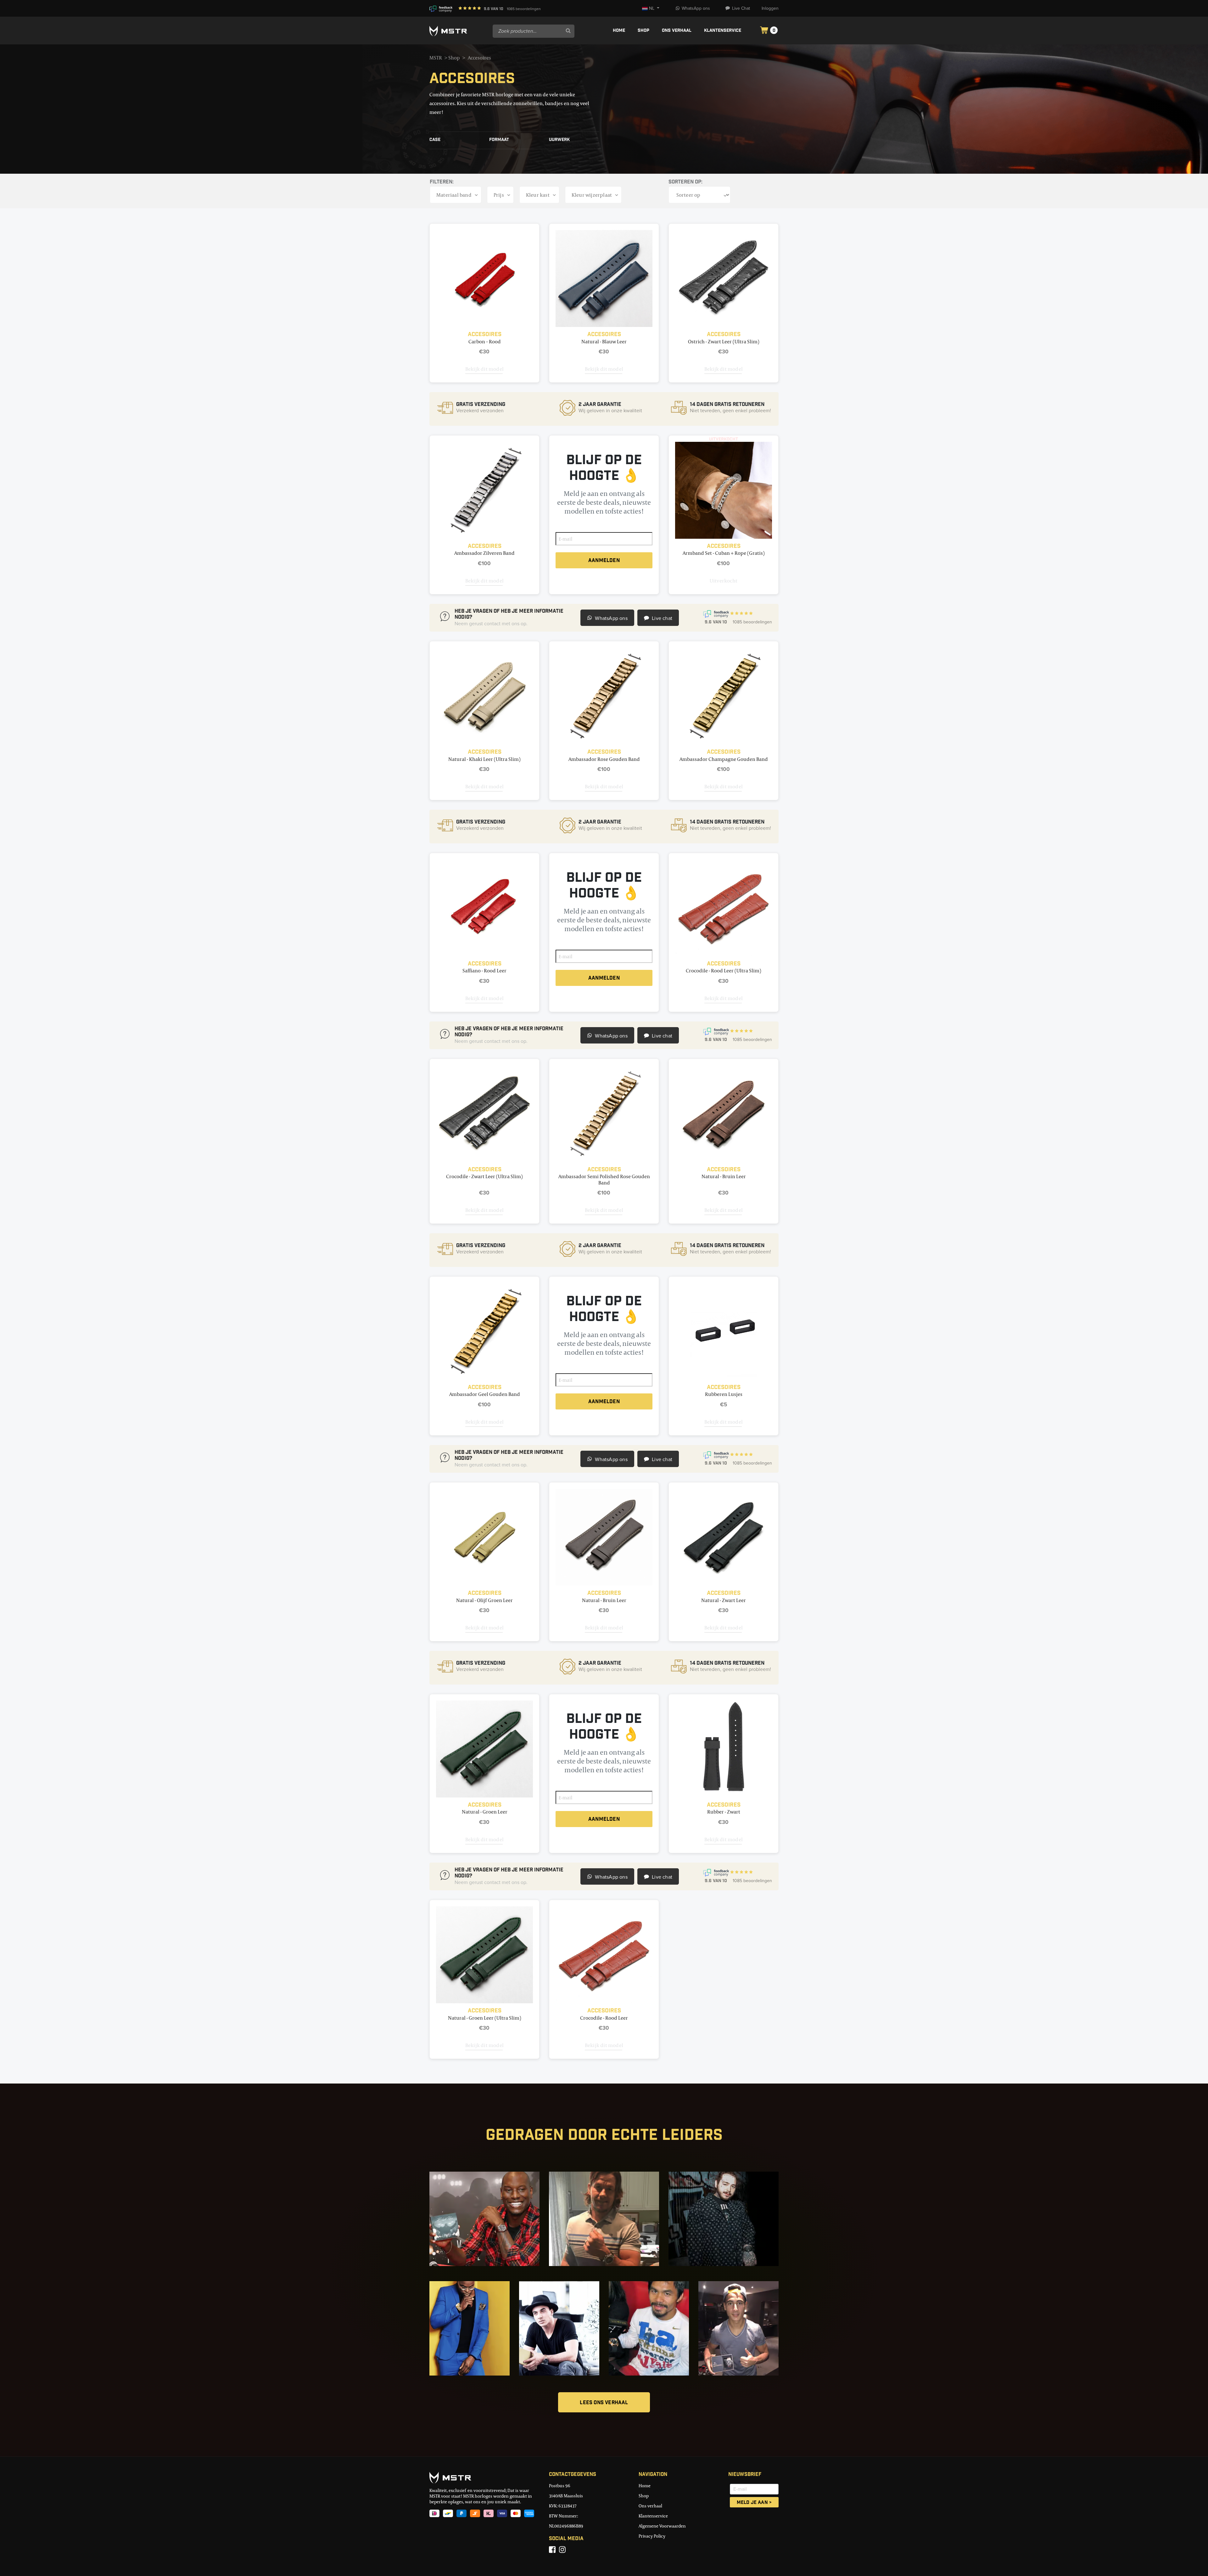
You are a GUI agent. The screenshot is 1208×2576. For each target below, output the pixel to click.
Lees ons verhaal (604, 2403)
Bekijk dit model (484, 369)
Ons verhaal (677, 31)
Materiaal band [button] (454, 195)
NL (652, 8)
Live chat (661, 618)
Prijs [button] (499, 195)
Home (619, 31)
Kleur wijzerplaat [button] (592, 195)
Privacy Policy (652, 2536)
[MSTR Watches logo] (484, 2478)
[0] (764, 31)
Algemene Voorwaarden (662, 2526)
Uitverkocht (724, 581)
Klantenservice (723, 31)
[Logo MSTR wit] (459, 31)
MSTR (436, 58)
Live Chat (741, 8)
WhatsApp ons (696, 8)
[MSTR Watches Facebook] (552, 2550)
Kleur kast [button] (538, 195)
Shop (643, 31)
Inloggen (770, 8)
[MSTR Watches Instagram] (562, 2550)
